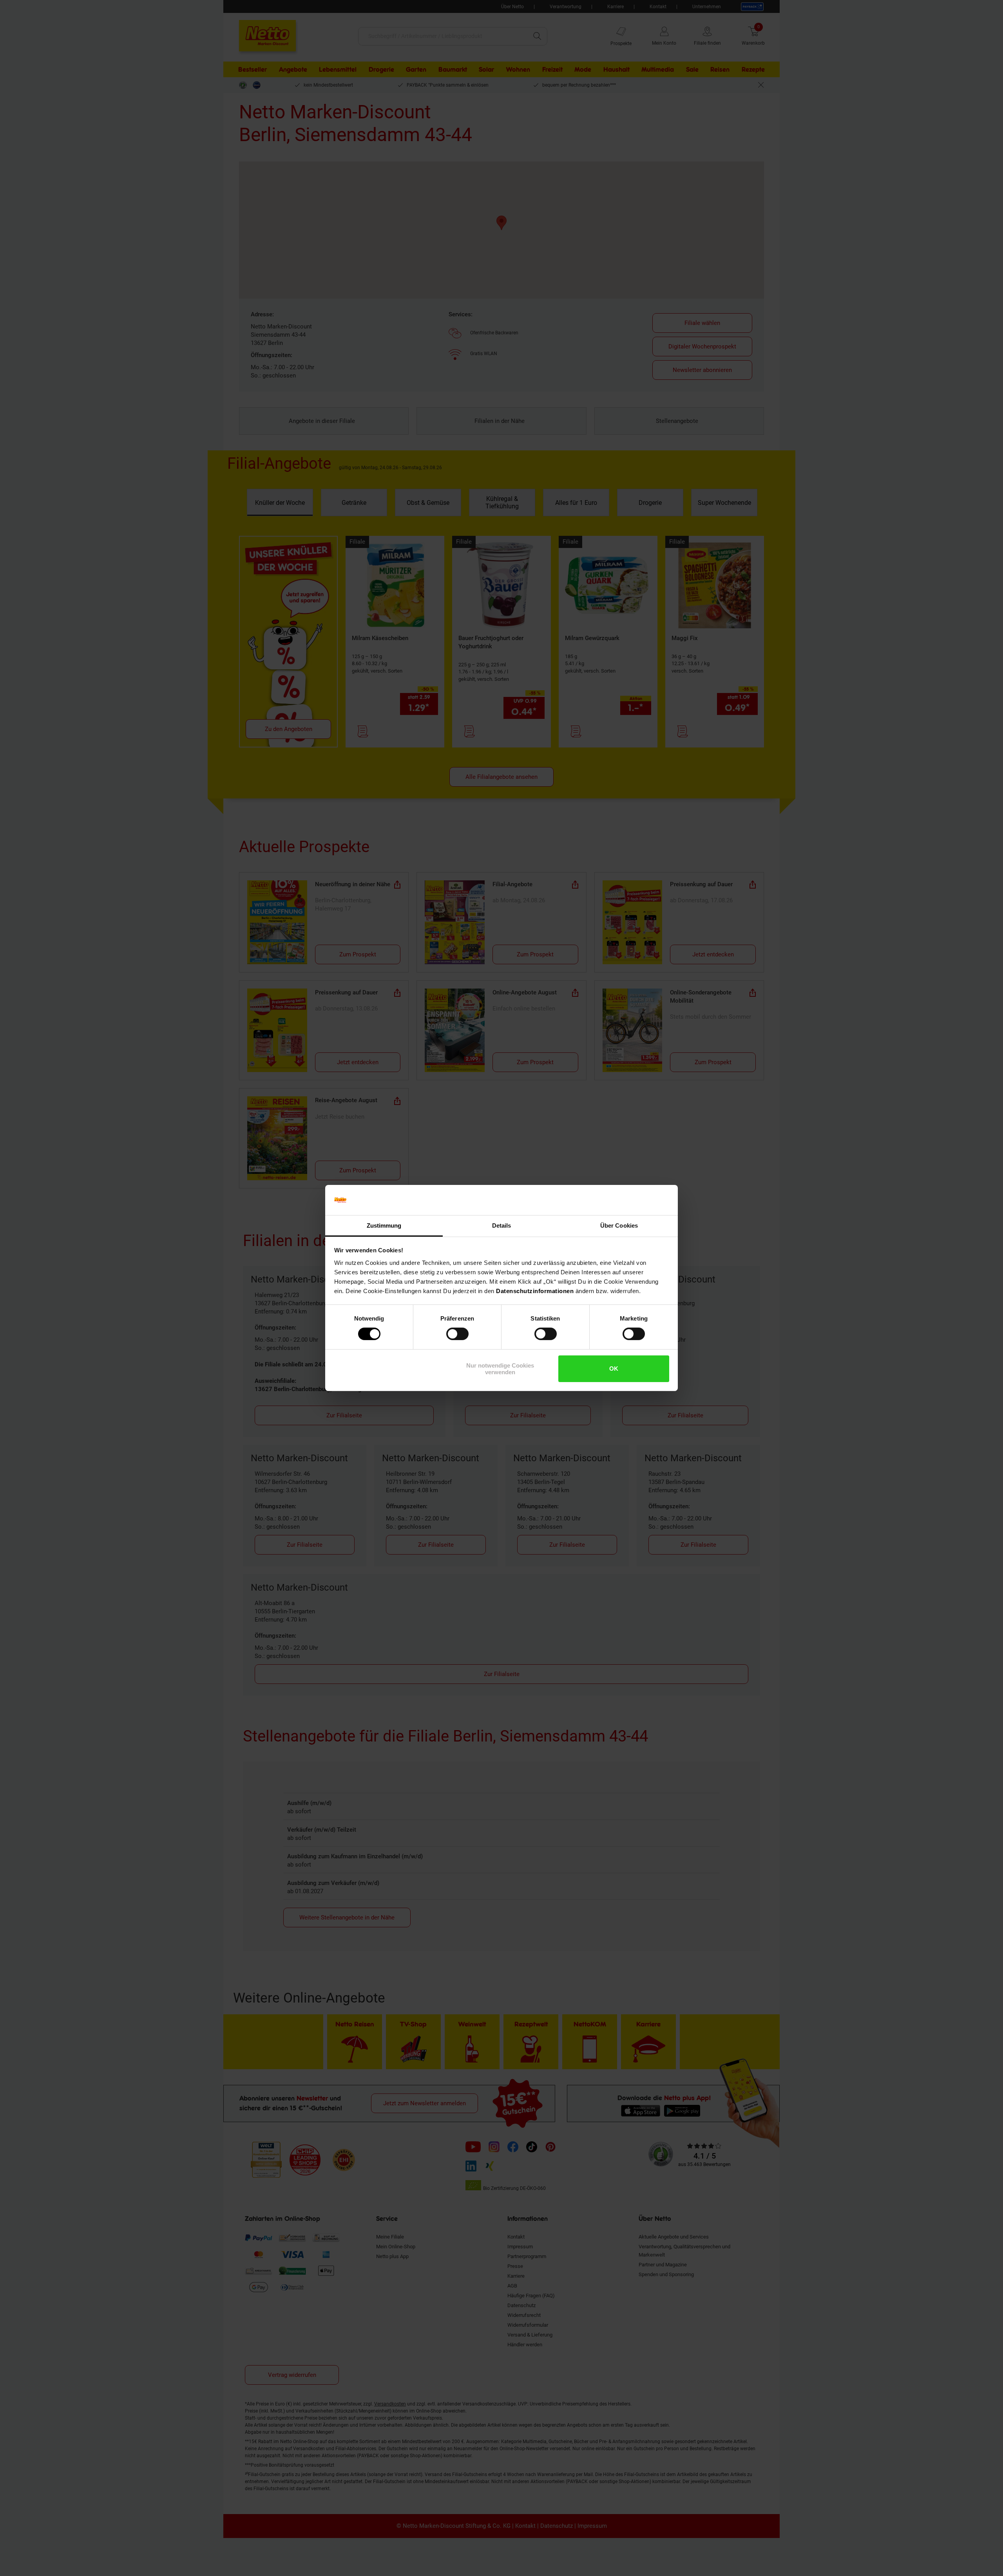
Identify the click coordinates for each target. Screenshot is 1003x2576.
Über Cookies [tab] (619, 1225)
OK (614, 1369)
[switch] (457, 1334)
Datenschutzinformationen (535, 1291)
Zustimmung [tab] (384, 1225)
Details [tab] (502, 1225)
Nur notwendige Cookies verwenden (500, 1369)
